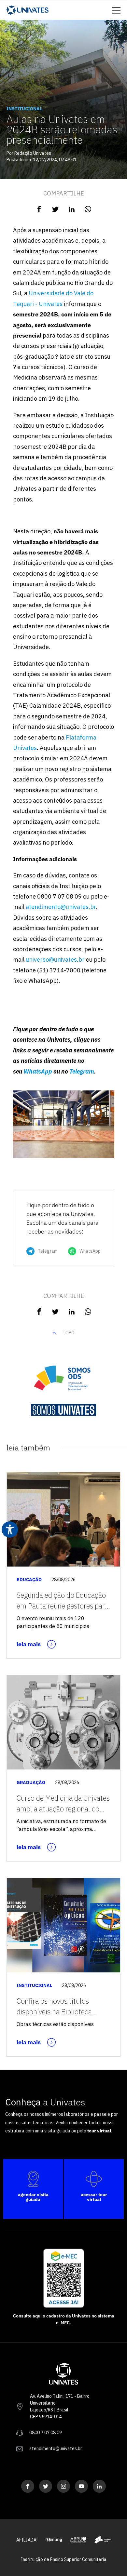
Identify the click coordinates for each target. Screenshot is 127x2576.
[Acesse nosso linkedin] (99, 2486)
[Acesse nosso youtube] (81, 2486)
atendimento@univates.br (61, 907)
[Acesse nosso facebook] (28, 2486)
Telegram (82, 1071)
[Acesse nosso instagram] (63, 2486)
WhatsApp (38, 1071)
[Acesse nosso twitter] (46, 2486)
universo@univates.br (55, 960)
